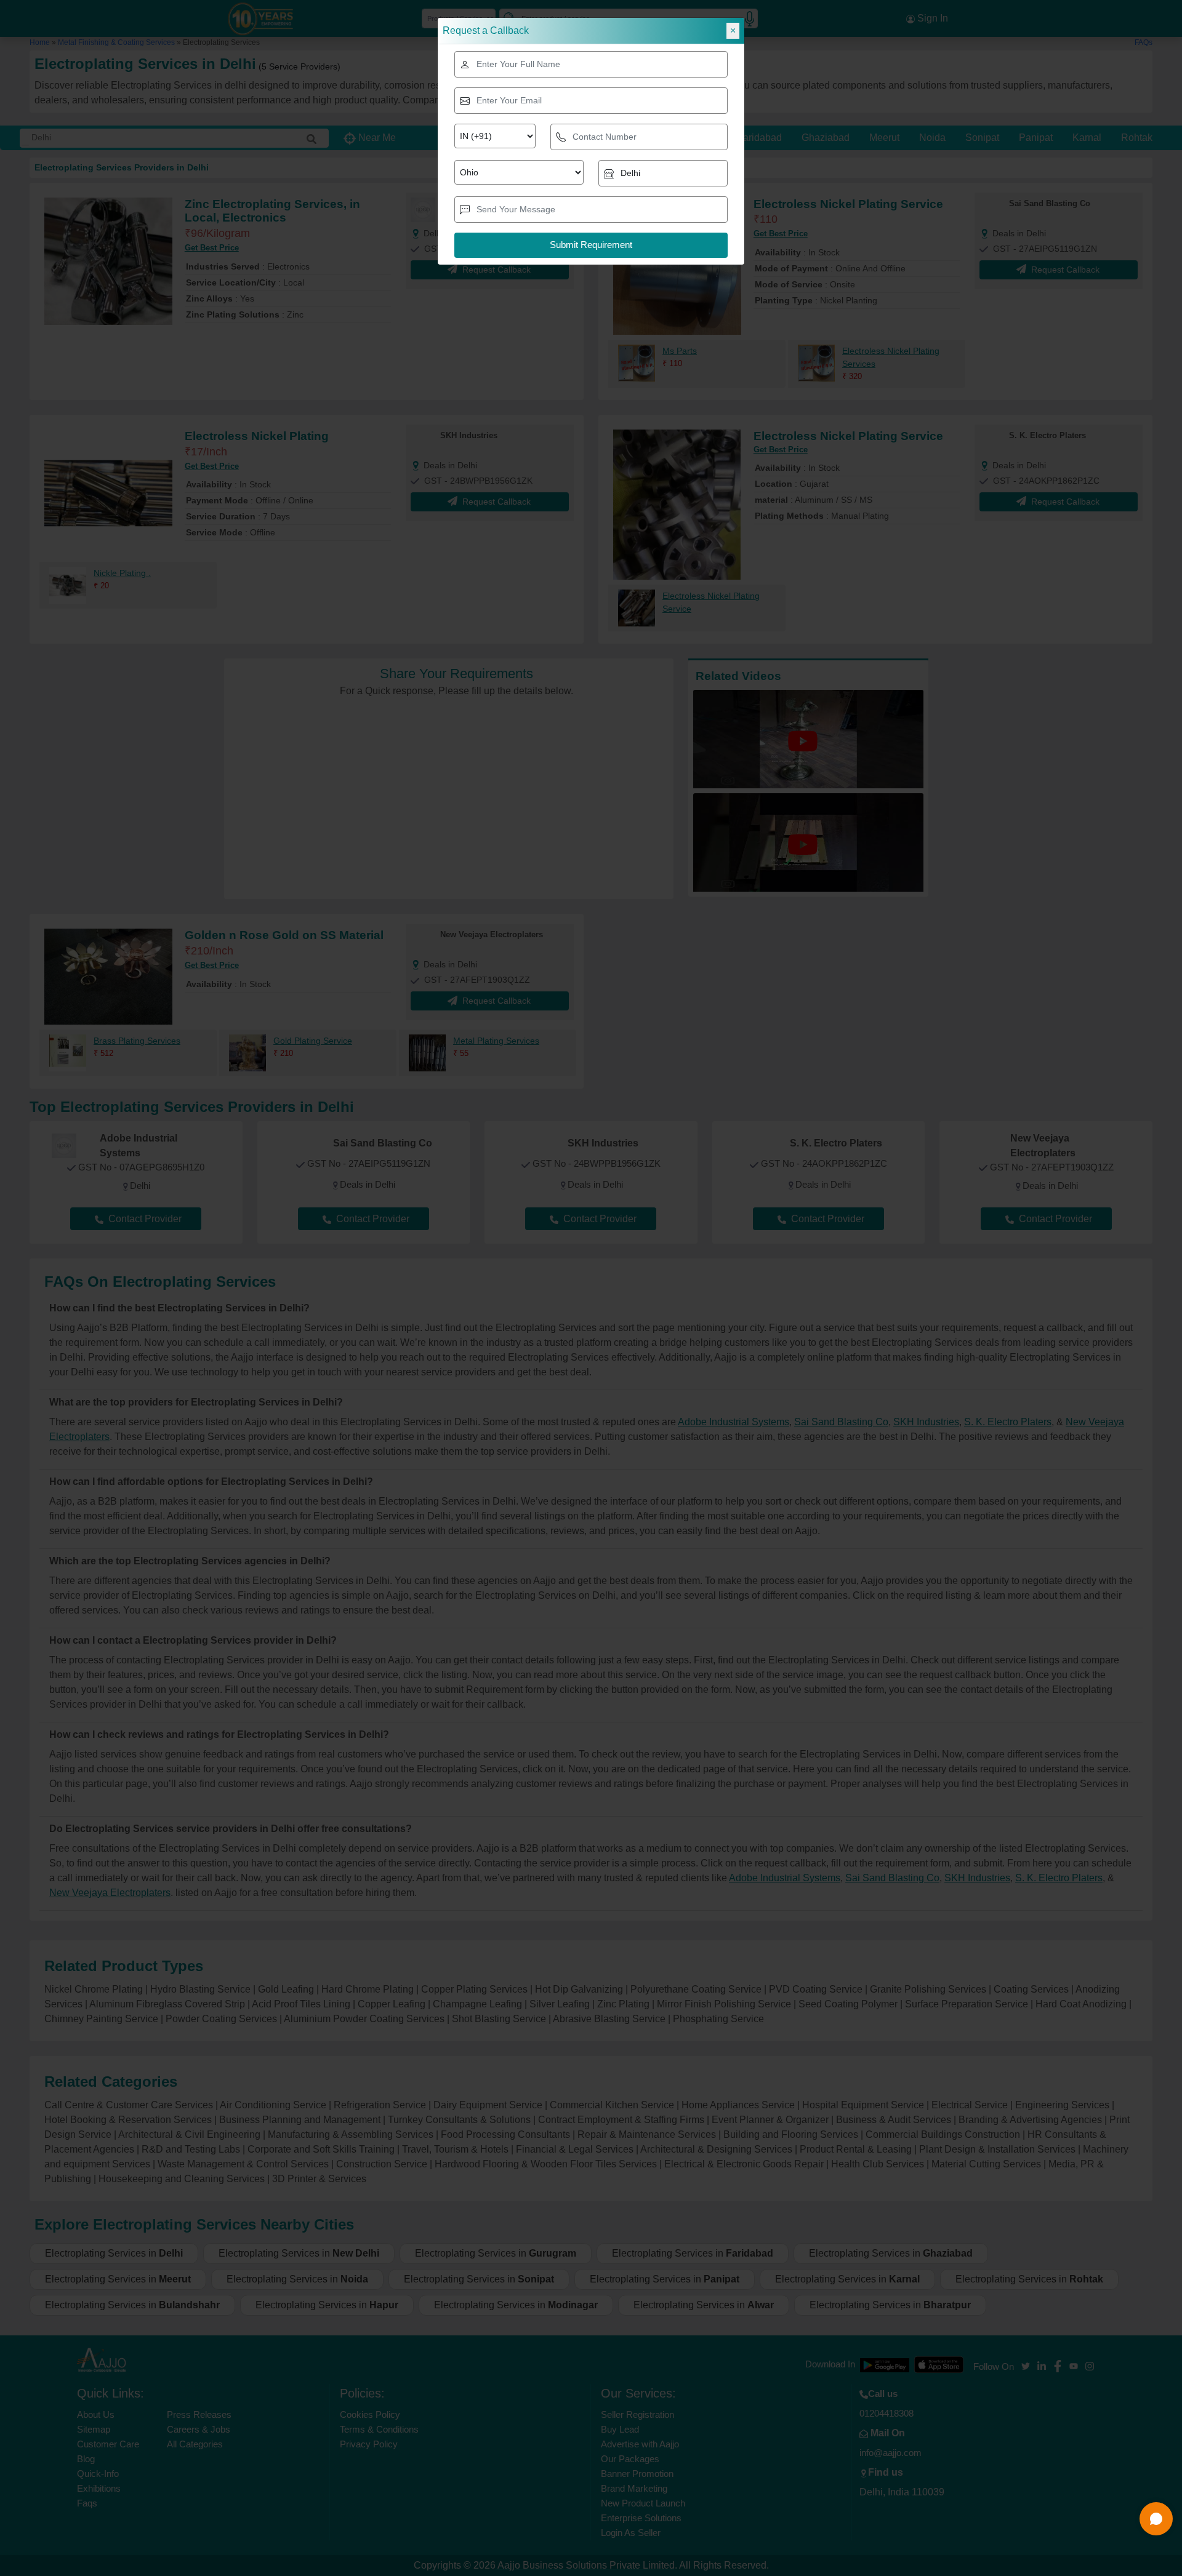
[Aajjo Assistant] (1156, 2519)
